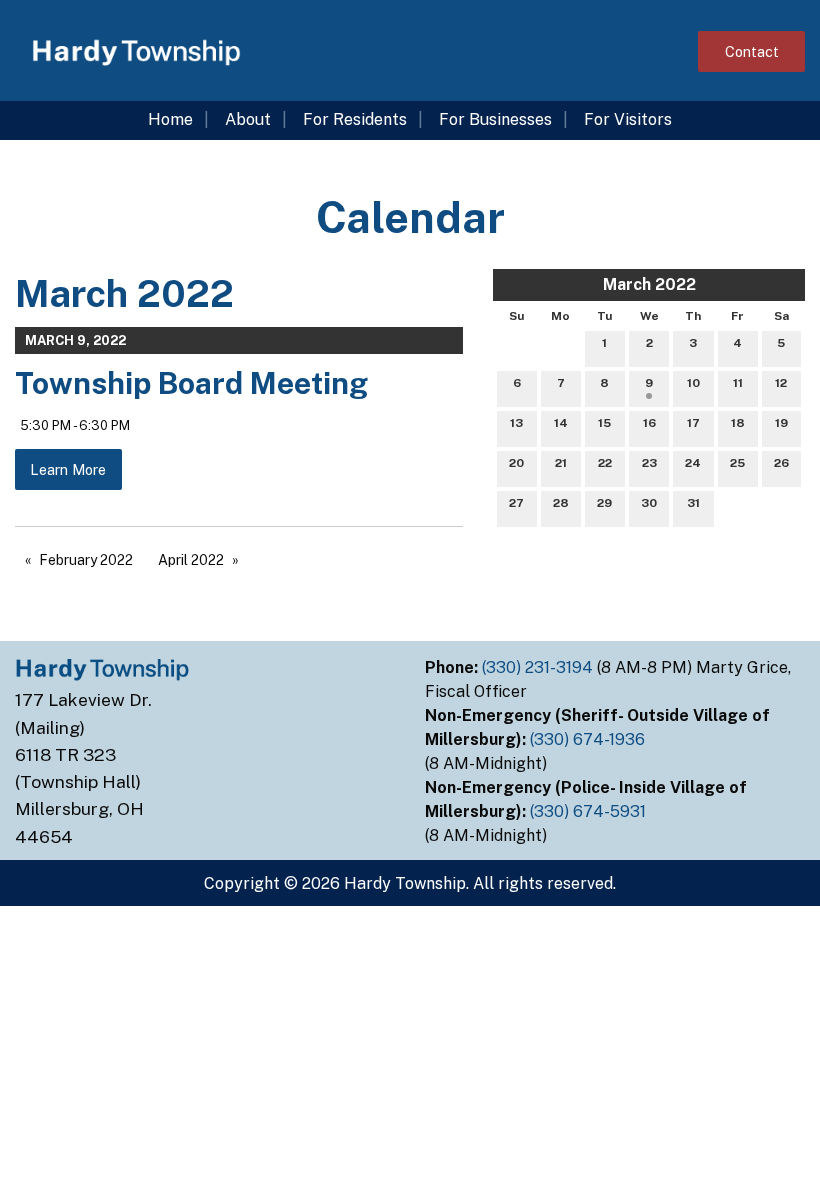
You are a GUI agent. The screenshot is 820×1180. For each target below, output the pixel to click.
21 (561, 463)
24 (693, 463)
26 (781, 463)
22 (605, 463)
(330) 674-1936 (589, 739)
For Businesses (495, 119)
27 (516, 503)
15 (604, 423)
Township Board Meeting (191, 383)
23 (649, 463)
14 (561, 423)
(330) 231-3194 (539, 667)
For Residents (355, 119)
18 (738, 423)
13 (516, 423)
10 (693, 383)
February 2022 (86, 560)
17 (693, 423)
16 (649, 423)
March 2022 (649, 284)
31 (693, 503)
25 (737, 463)
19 (781, 423)
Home (170, 119)
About (248, 119)
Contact (752, 51)
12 (781, 383)
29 (604, 503)
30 (649, 503)
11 (738, 383)
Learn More (68, 469)
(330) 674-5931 (590, 811)
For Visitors (628, 119)
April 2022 (191, 560)
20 (516, 463)
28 (561, 503)
